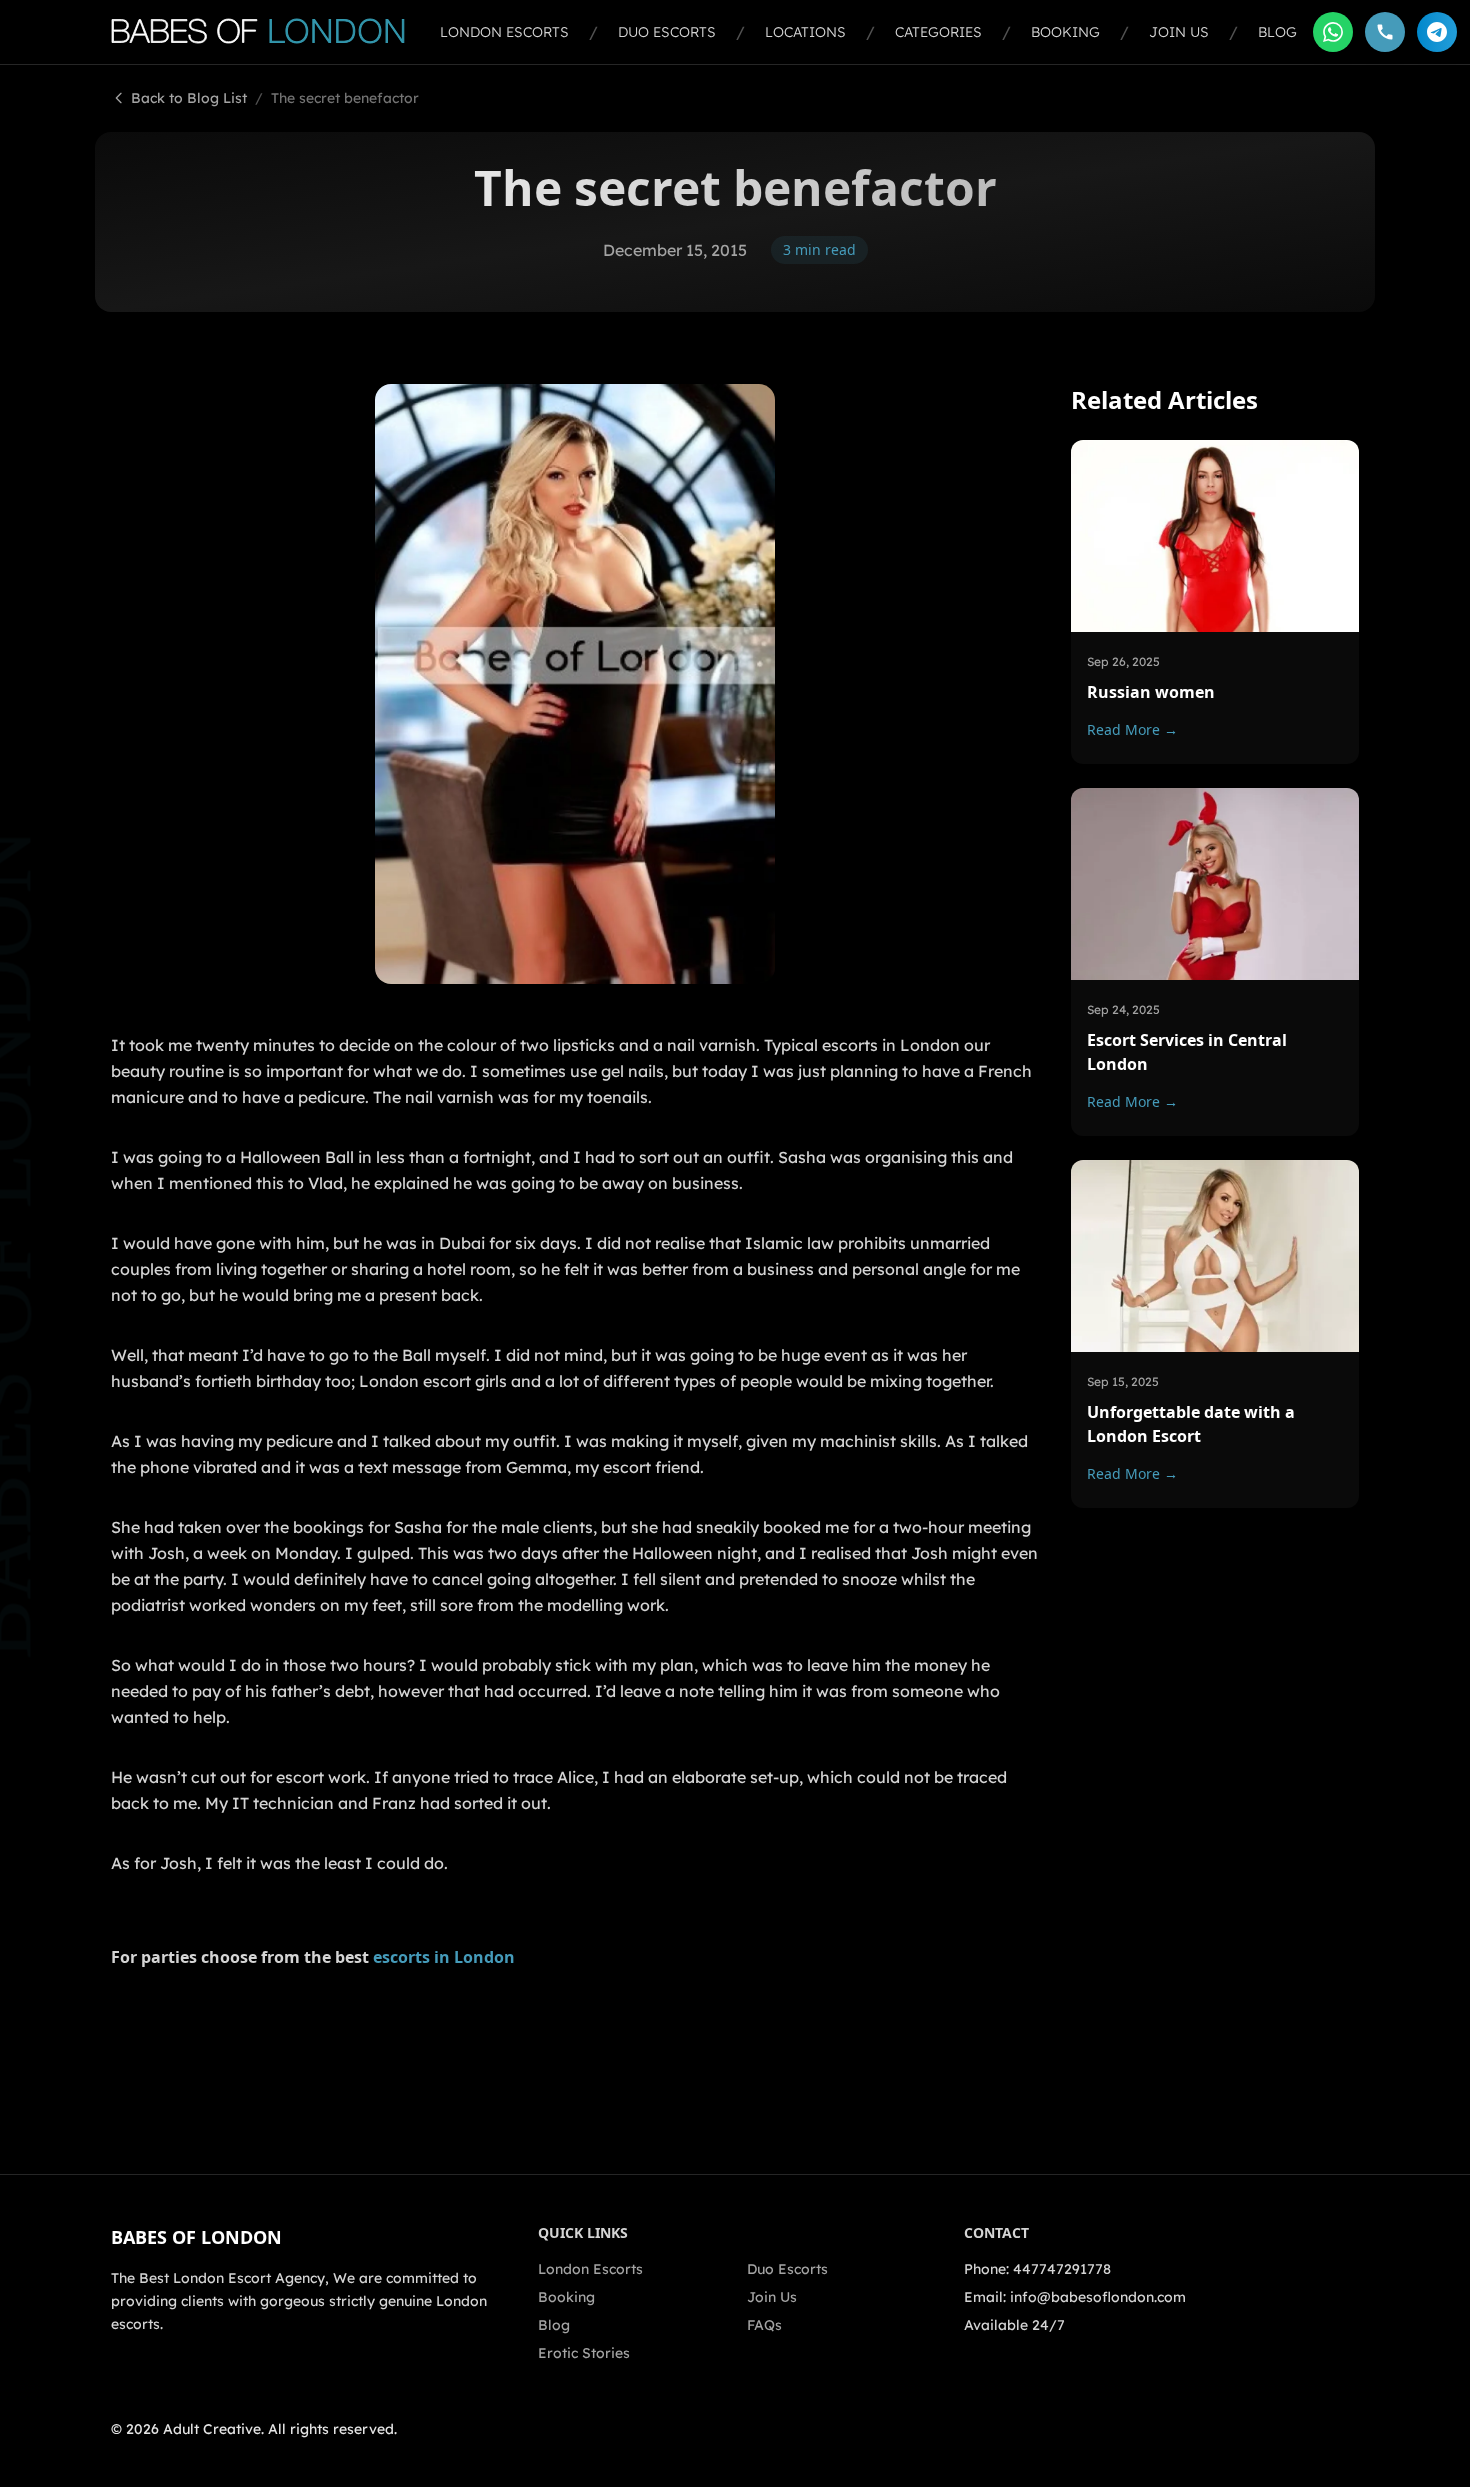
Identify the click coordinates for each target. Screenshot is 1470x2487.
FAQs (764, 2325)
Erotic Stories (584, 2353)
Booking (1065, 32)
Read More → (1132, 729)
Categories (938, 32)
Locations (805, 32)
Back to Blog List (189, 98)
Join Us (1179, 32)
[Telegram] (1437, 32)
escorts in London (444, 1957)
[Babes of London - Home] (267, 32)
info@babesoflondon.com (1098, 2297)
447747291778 (1062, 2269)
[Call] (1385, 32)
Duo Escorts (667, 32)
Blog (1277, 32)
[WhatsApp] (1333, 32)
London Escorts (504, 32)
